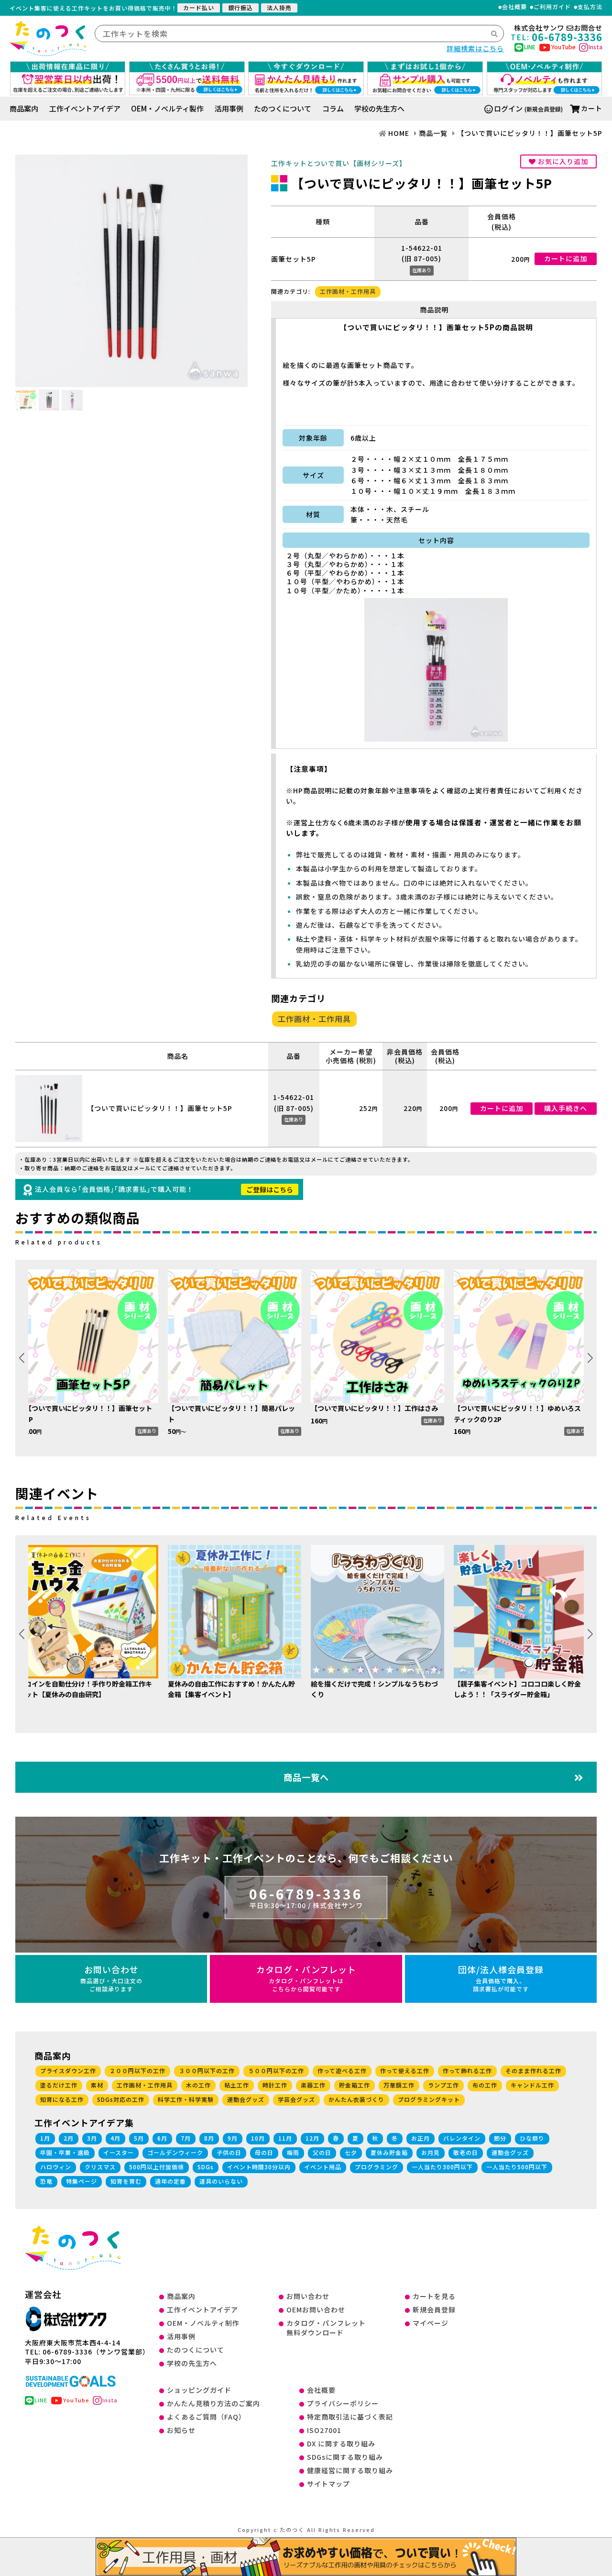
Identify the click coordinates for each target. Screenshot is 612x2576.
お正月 (421, 2138)
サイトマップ (328, 2484)
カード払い (199, 7)
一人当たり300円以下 (442, 2167)
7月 (186, 2138)
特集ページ (82, 2181)
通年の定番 (170, 2181)
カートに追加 (566, 258)
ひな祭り (532, 2138)
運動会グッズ (246, 2099)
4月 (115, 2138)
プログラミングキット (429, 2099)
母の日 (264, 2152)
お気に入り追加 (562, 161)
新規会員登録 (434, 2310)
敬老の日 (466, 2152)
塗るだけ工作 (59, 2085)
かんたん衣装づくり (356, 2099)
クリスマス (100, 2167)
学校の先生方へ (379, 108)
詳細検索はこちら (475, 48)
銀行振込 (240, 7)
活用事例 (229, 108)
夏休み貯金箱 (389, 2152)
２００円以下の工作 (137, 2071)
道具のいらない (221, 2181)
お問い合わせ (111, 1978)
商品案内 (24, 108)
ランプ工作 (443, 2085)
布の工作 (485, 2085)
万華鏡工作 (399, 2085)
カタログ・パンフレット (306, 1978)
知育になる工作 (62, 2099)
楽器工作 (313, 2085)
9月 (233, 2138)
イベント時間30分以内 (259, 2167)
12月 (312, 2138)
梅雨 (293, 2152)
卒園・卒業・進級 (65, 2152)
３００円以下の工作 (207, 2071)
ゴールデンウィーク (175, 2152)
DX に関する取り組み (341, 2443)
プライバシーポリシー (343, 2403)
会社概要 (514, 7)
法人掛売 (279, 7)
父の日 (322, 2152)
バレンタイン (462, 2138)
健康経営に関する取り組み (350, 2470)
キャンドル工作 (532, 2085)
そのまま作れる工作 (533, 2071)
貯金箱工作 (355, 2085)
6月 (162, 2138)
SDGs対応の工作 (121, 2099)
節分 (500, 2138)
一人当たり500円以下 (517, 2167)
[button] (590, 1358)
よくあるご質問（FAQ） (206, 2417)
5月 (139, 2138)
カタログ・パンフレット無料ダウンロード (326, 2328)
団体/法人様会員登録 (501, 1978)
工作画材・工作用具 (348, 291)
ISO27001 (324, 2430)
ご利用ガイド (552, 7)
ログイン (508, 108)
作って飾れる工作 (467, 2071)
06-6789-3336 (306, 1897)
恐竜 (46, 2181)
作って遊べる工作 (342, 2071)
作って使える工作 (405, 2071)
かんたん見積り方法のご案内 (213, 2403)
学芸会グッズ (296, 2099)
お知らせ (181, 2430)
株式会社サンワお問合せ (558, 28)
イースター (119, 2152)
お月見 (431, 2152)
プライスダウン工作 (68, 2071)
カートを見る (434, 2296)
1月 (45, 2138)
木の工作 (198, 2085)
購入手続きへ (566, 1108)
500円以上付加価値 (157, 2167)
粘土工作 (237, 2085)
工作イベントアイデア (85, 108)
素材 (97, 2085)
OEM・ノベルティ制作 (203, 2323)
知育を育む (126, 2181)
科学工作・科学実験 (186, 2099)
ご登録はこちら (270, 1189)
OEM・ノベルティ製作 (167, 108)
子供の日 (229, 2152)
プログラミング (377, 2167)
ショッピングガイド (199, 2390)
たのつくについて (283, 108)
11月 (285, 2138)
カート (592, 108)
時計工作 (275, 2085)
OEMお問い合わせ (316, 2310)
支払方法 (590, 7)
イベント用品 (323, 2167)
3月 (92, 2138)
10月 (258, 2138)
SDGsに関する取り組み (345, 2457)
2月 (69, 2138)
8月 (209, 2138)
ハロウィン (56, 2167)
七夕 (351, 2152)
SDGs (206, 2167)
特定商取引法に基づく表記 (350, 2417)
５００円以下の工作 (276, 2071)
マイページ (431, 2323)
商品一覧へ (306, 1777)
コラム (333, 108)
